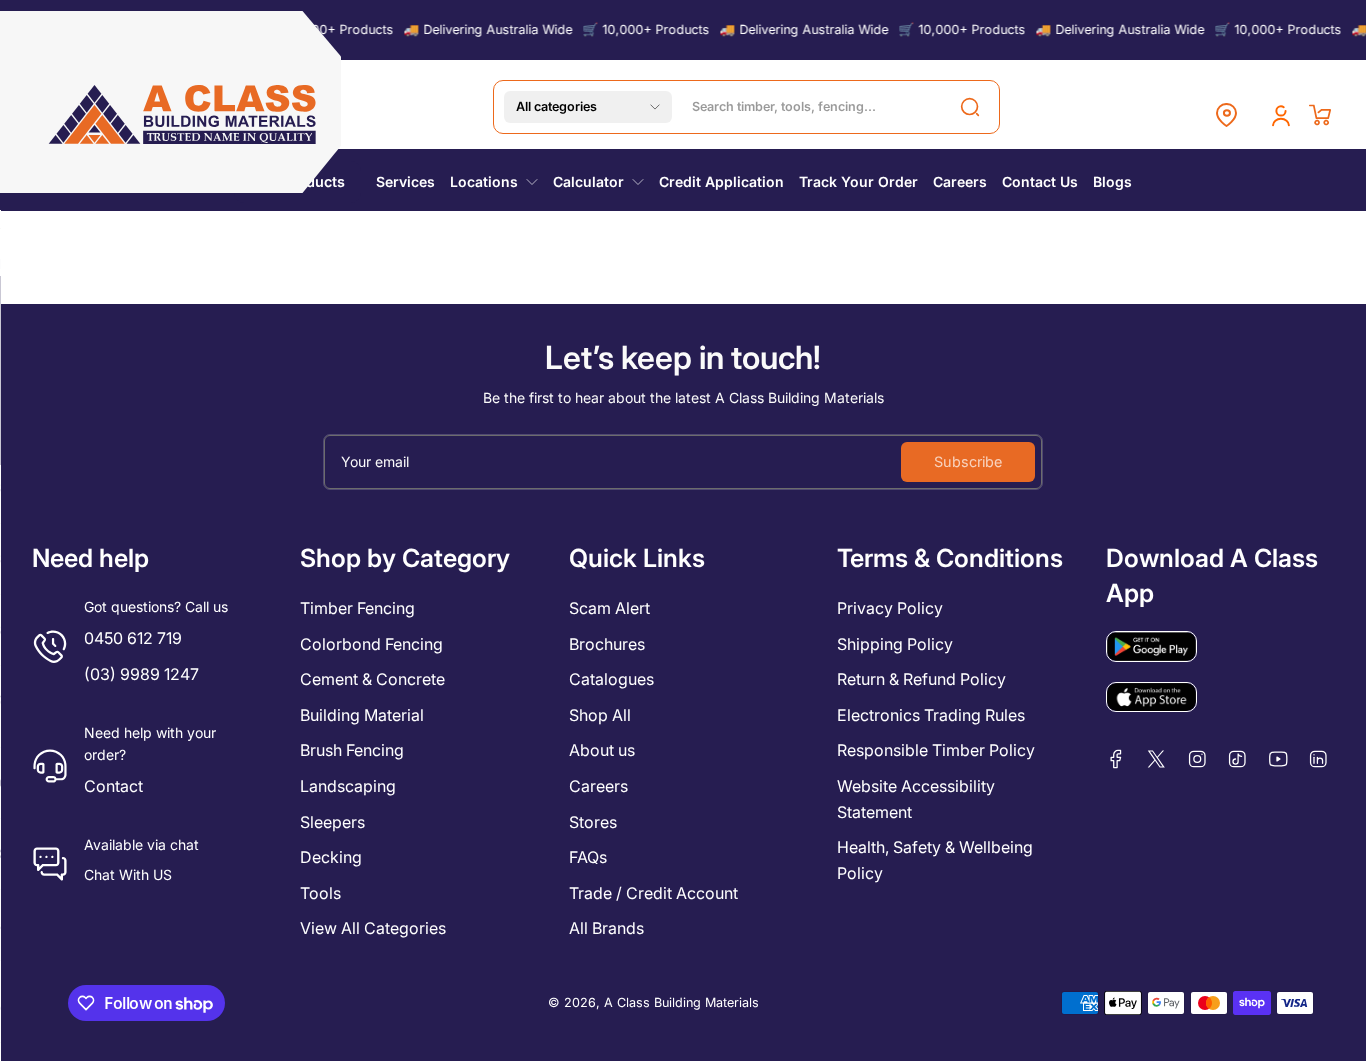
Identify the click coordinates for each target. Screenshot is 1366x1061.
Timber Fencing (357, 608)
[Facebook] (1116, 759)
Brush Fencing (352, 750)
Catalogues (611, 679)
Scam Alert (609, 608)
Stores (593, 822)
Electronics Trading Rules (931, 715)
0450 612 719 (133, 638)
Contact (113, 786)
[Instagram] (1197, 759)
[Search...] (970, 107)
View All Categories (373, 928)
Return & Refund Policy (921, 679)
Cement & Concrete (372, 679)
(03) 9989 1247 (141, 674)
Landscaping (348, 786)
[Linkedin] (1318, 759)
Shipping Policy (895, 644)
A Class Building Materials (681, 1002)
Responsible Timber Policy (936, 750)
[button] (588, 107)
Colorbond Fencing (371, 644)
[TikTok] (1237, 759)
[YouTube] (1278, 759)
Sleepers (332, 822)
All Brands (606, 928)
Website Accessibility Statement (916, 799)
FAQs (588, 857)
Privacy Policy (890, 608)
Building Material (362, 715)
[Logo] (184, 114)
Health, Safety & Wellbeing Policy (935, 860)
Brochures (607, 644)
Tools (320, 893)
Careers (598, 786)
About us (602, 750)
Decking (331, 857)
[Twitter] (1156, 759)
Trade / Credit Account (653, 893)
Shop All (600, 715)
